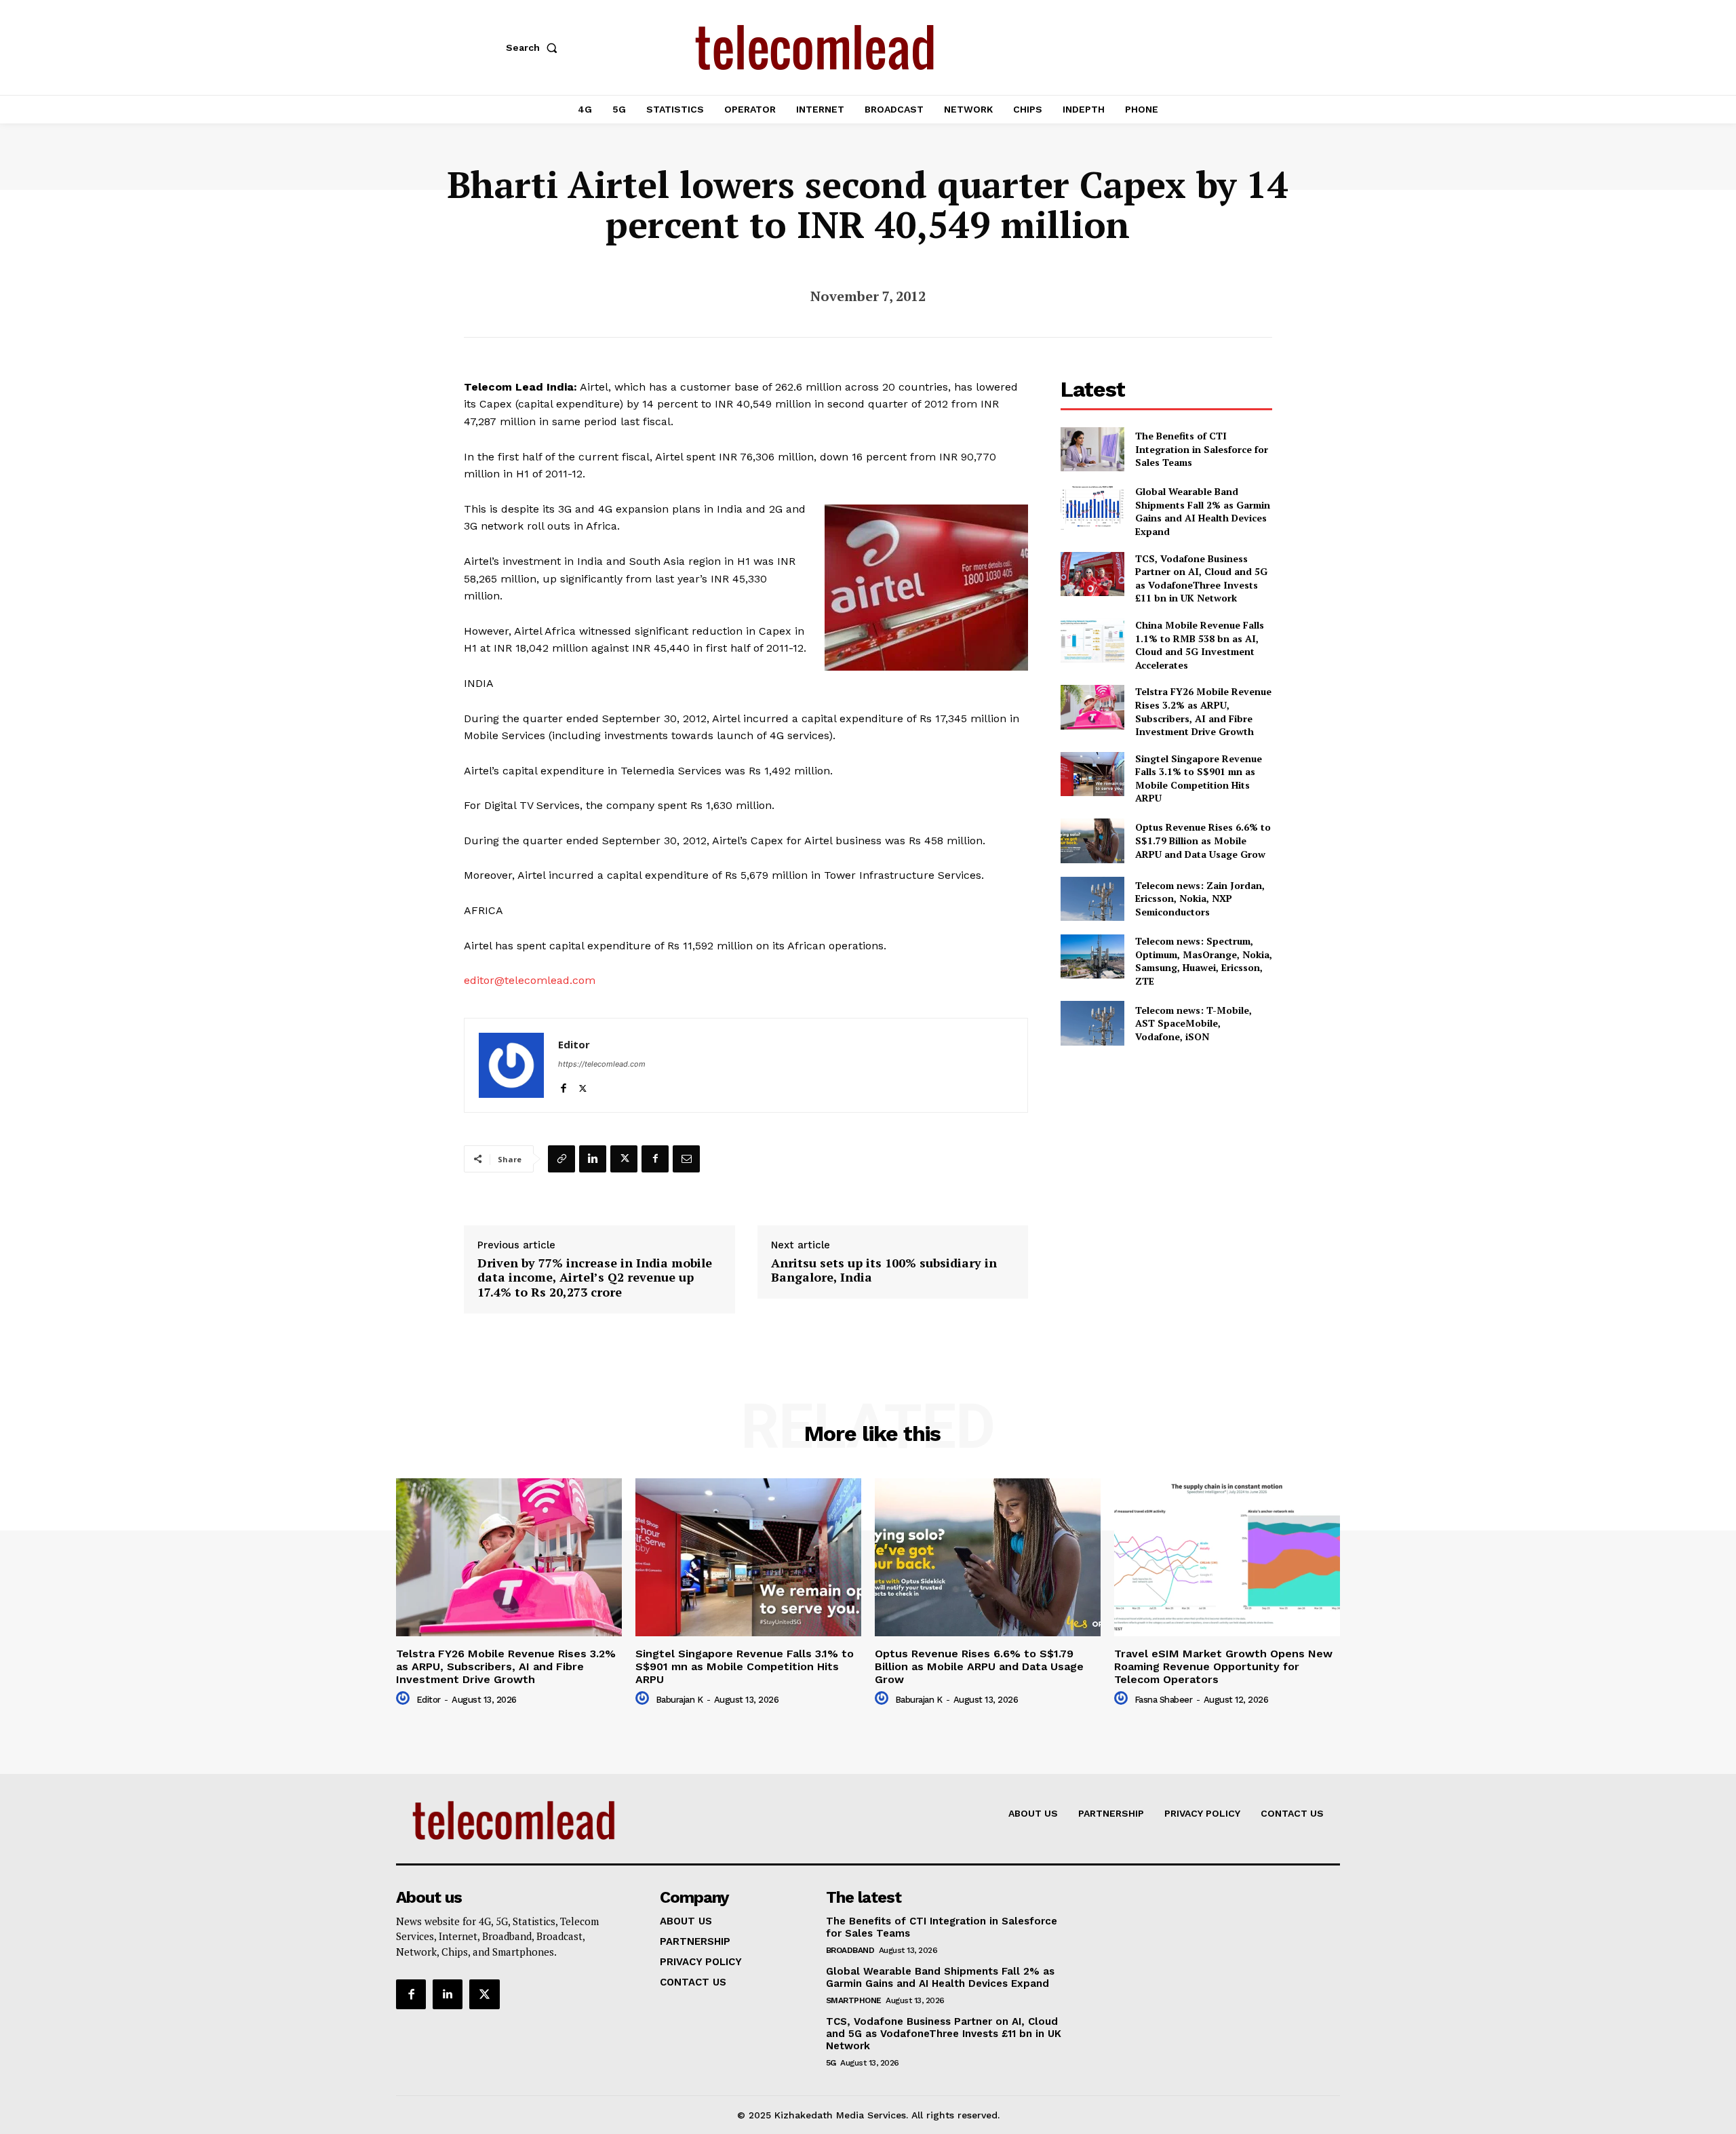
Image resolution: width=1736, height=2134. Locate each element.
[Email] (686, 1159)
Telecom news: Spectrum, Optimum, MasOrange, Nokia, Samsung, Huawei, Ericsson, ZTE (1204, 961)
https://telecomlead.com (602, 1064)
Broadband (850, 1950)
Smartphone (854, 2000)
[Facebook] (563, 1085)
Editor (574, 1044)
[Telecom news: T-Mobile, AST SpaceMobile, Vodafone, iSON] (1092, 1023)
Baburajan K (679, 1700)
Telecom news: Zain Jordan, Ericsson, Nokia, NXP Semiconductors (1200, 898)
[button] (534, 47)
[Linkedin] (593, 1159)
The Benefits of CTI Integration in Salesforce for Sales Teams (1202, 449)
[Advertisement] (1166, 1155)
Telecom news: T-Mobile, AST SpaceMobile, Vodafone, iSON (1193, 1023)
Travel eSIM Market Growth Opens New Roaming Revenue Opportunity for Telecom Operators (1223, 1666)
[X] (583, 1085)
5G (831, 2063)
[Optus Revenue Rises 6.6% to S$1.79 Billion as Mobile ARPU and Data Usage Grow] (1092, 841)
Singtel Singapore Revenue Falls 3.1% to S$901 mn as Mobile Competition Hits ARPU (1199, 778)
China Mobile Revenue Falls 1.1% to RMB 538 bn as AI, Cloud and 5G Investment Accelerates (1200, 645)
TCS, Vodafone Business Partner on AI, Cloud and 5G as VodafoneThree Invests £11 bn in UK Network (1201, 578)
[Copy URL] (561, 1159)
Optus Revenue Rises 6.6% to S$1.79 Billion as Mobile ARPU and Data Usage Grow (1203, 840)
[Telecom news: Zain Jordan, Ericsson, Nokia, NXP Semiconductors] (1092, 899)
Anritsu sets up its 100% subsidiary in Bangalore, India (884, 1270)
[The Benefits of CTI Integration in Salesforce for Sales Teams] (1092, 449)
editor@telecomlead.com (530, 980)
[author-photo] (405, 1699)
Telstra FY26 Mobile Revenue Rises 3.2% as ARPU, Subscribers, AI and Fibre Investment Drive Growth (1203, 711)
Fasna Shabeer (1164, 1700)
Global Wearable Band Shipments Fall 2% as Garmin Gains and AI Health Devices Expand (1203, 511)
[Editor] (511, 1065)
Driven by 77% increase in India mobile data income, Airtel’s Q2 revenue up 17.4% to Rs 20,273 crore (595, 1278)
